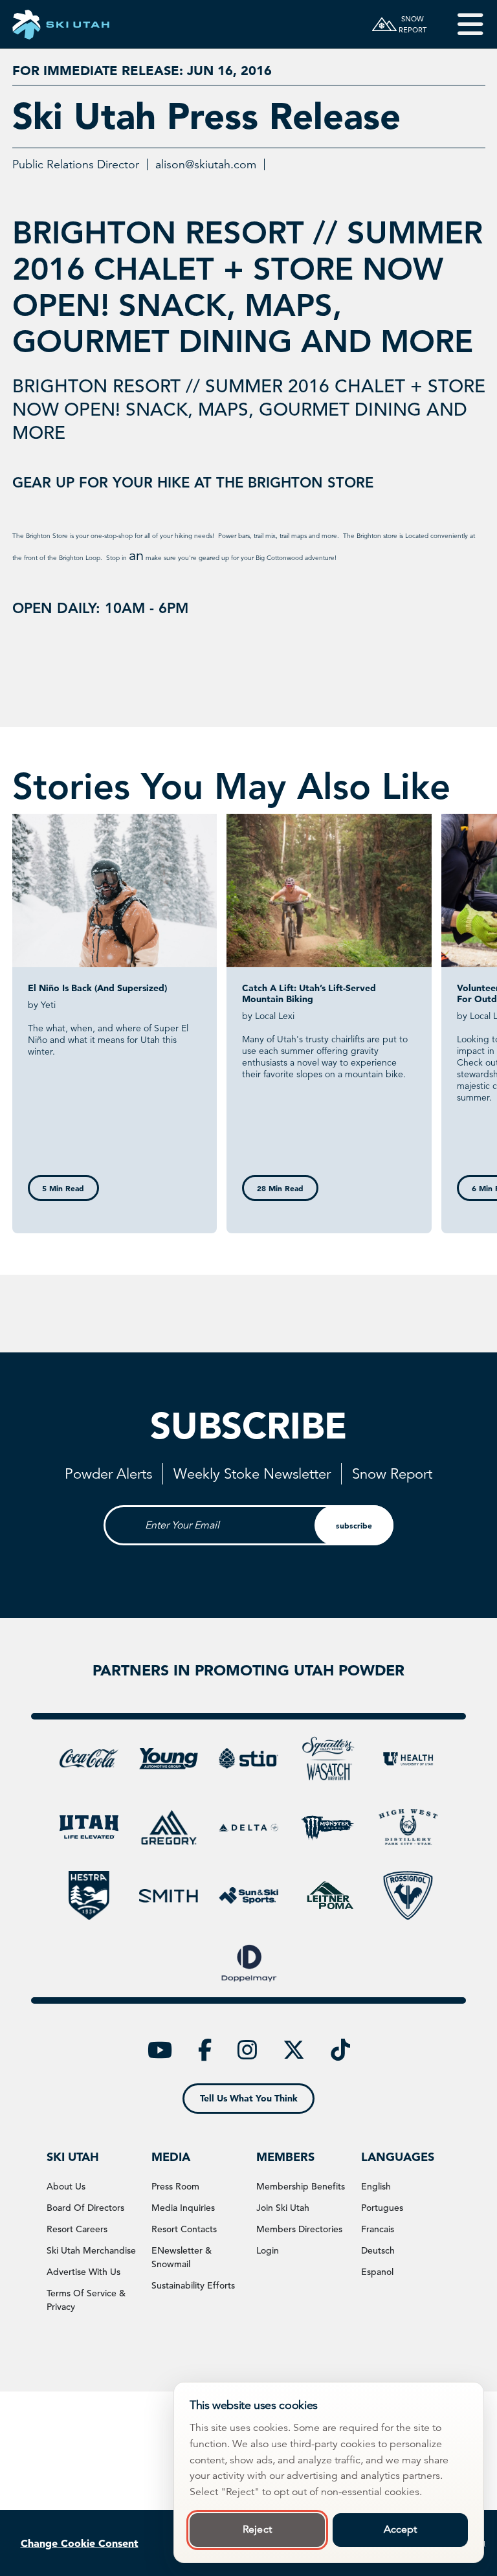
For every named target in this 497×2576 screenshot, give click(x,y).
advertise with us (83, 2272)
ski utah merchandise (91, 2250)
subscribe (354, 1525)
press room (175, 2186)
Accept (401, 2529)
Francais (378, 2229)
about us (66, 2186)
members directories (299, 2229)
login (268, 2250)
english (376, 2186)
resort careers (77, 2229)
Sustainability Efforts (193, 2285)
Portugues (382, 2208)
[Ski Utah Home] (61, 24)
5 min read (63, 1188)
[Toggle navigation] (461, 24)
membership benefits (301, 2186)
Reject (257, 2529)
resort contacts (184, 2229)
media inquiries (183, 2208)
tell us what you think (249, 2098)
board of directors (85, 2208)
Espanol (377, 2272)
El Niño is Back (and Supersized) (97, 988)
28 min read (280, 1188)
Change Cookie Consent (80, 2543)
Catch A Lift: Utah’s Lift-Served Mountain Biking (309, 993)
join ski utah (283, 2208)
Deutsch (378, 2250)
